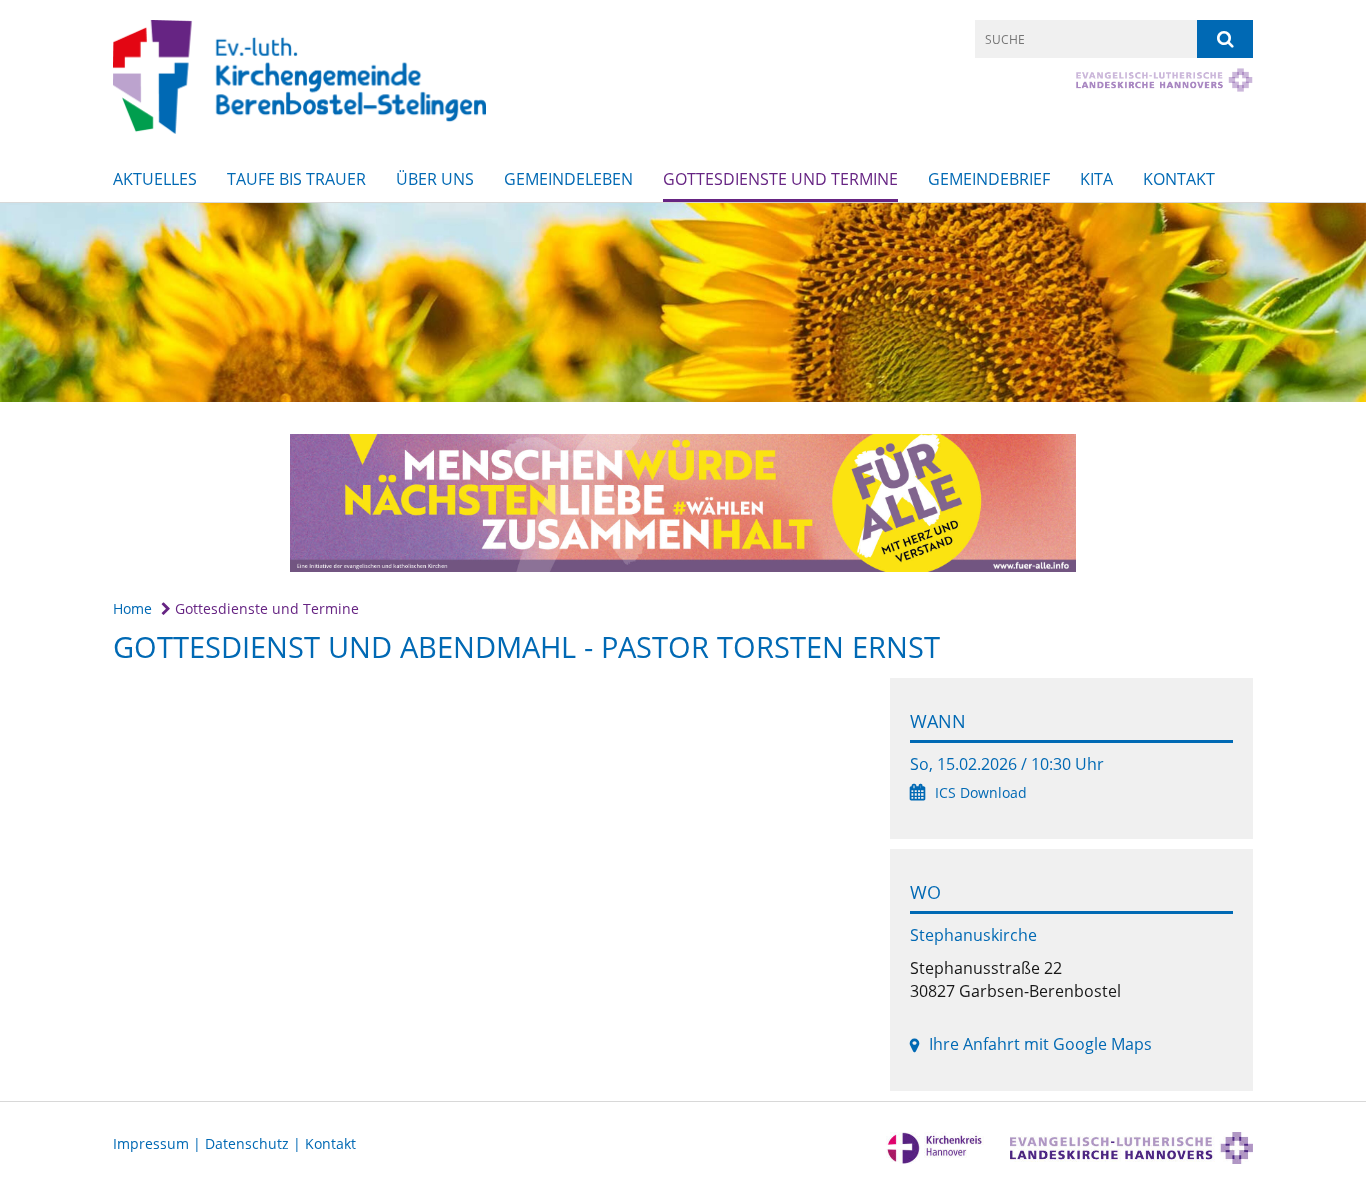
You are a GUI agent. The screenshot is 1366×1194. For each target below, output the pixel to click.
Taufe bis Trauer (296, 179)
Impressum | (159, 1143)
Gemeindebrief (989, 179)
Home (132, 608)
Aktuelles (155, 179)
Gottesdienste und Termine (780, 179)
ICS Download (981, 792)
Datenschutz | (255, 1143)
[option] (683, 302)
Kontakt (1179, 179)
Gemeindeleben (568, 179)
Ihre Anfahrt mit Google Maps (1040, 1044)
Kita (1096, 179)
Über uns (435, 179)
